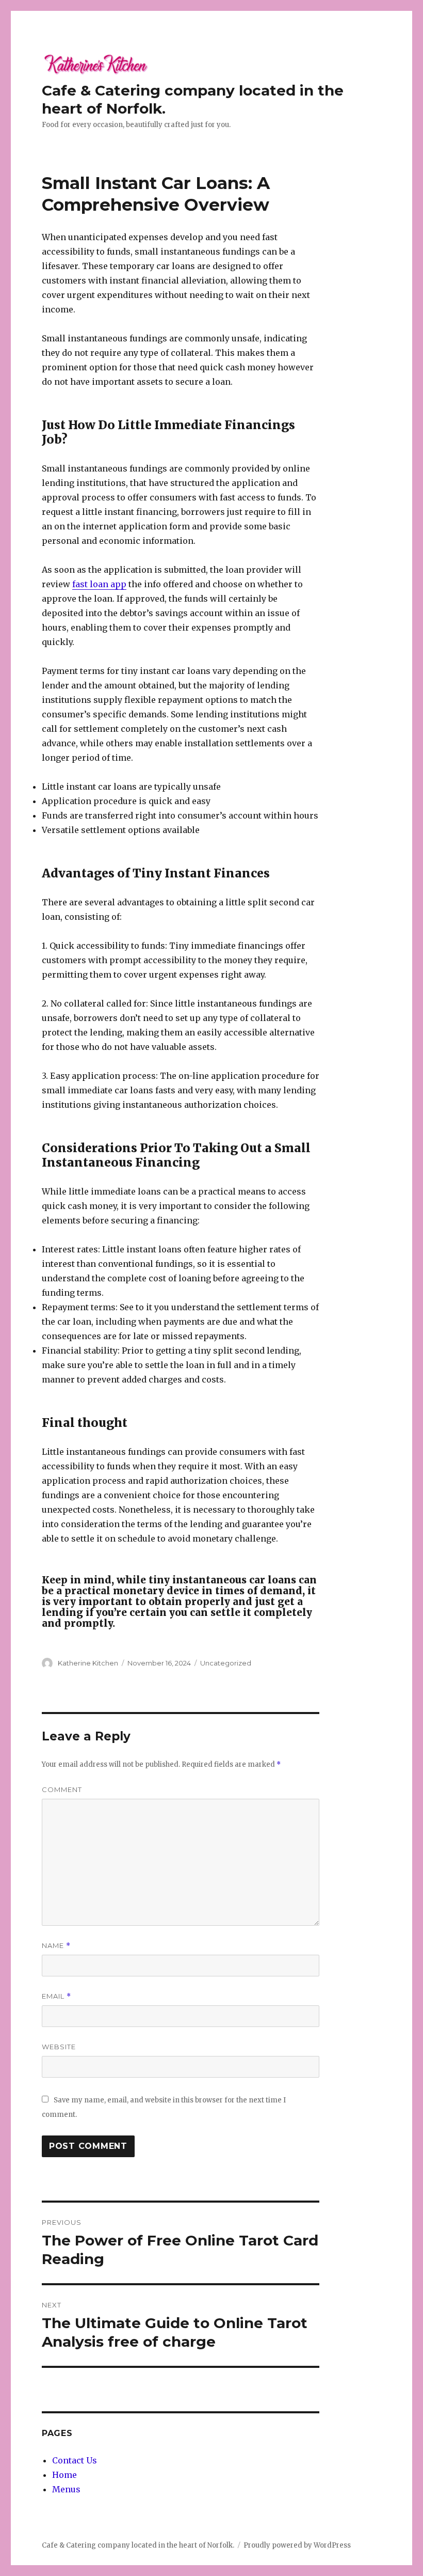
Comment (62, 1789)
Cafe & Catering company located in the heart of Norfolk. (138, 2545)
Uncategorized (226, 1663)
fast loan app (99, 584)
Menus (66, 2489)
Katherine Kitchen (88, 1663)
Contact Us (75, 2460)
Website (59, 2047)
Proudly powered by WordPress (297, 2545)
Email (56, 1996)
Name (56, 1946)
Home (64, 2475)
